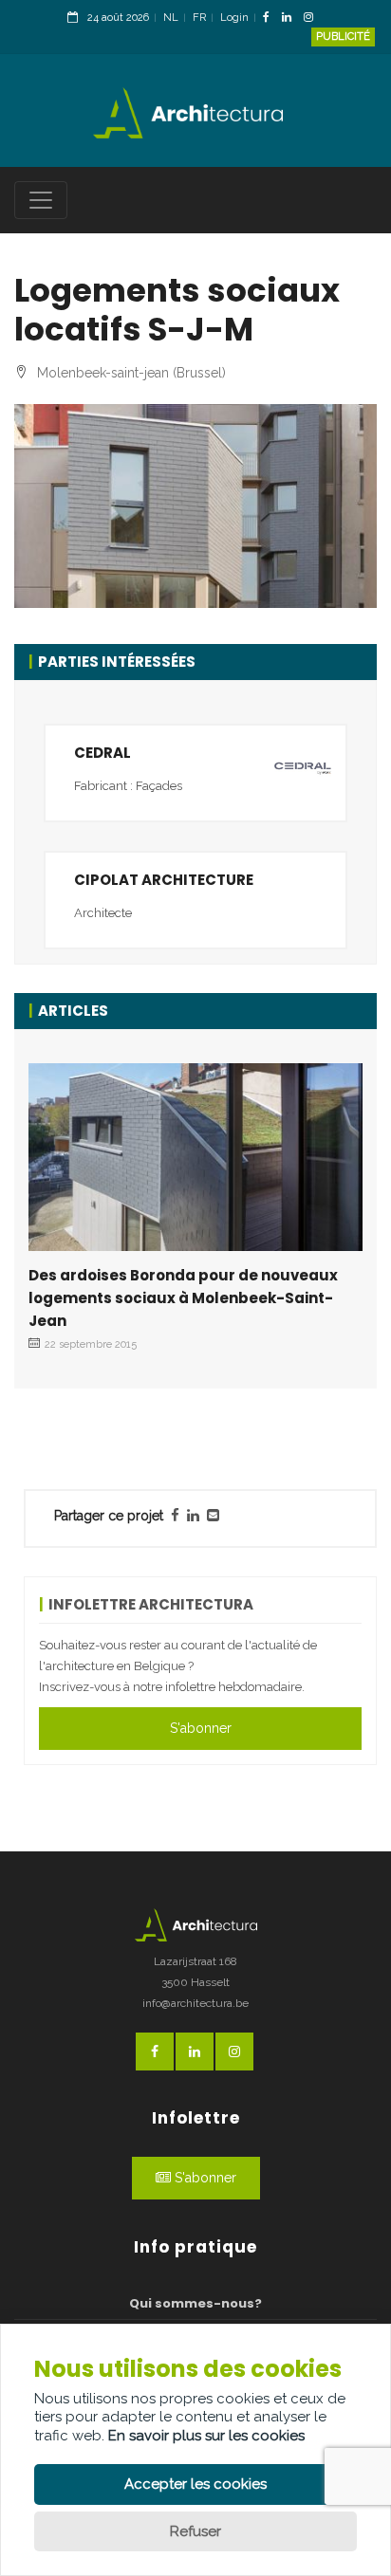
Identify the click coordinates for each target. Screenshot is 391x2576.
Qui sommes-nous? (195, 2303)
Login (234, 18)
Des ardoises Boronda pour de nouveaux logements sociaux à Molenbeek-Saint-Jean (183, 1298)
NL (171, 18)
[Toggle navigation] (41, 200)
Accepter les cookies (195, 2484)
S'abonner (201, 1728)
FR (199, 18)
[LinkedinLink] (291, 18)
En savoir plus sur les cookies (206, 2436)
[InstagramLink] (313, 18)
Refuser (195, 2531)
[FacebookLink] (271, 18)
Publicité (343, 37)
